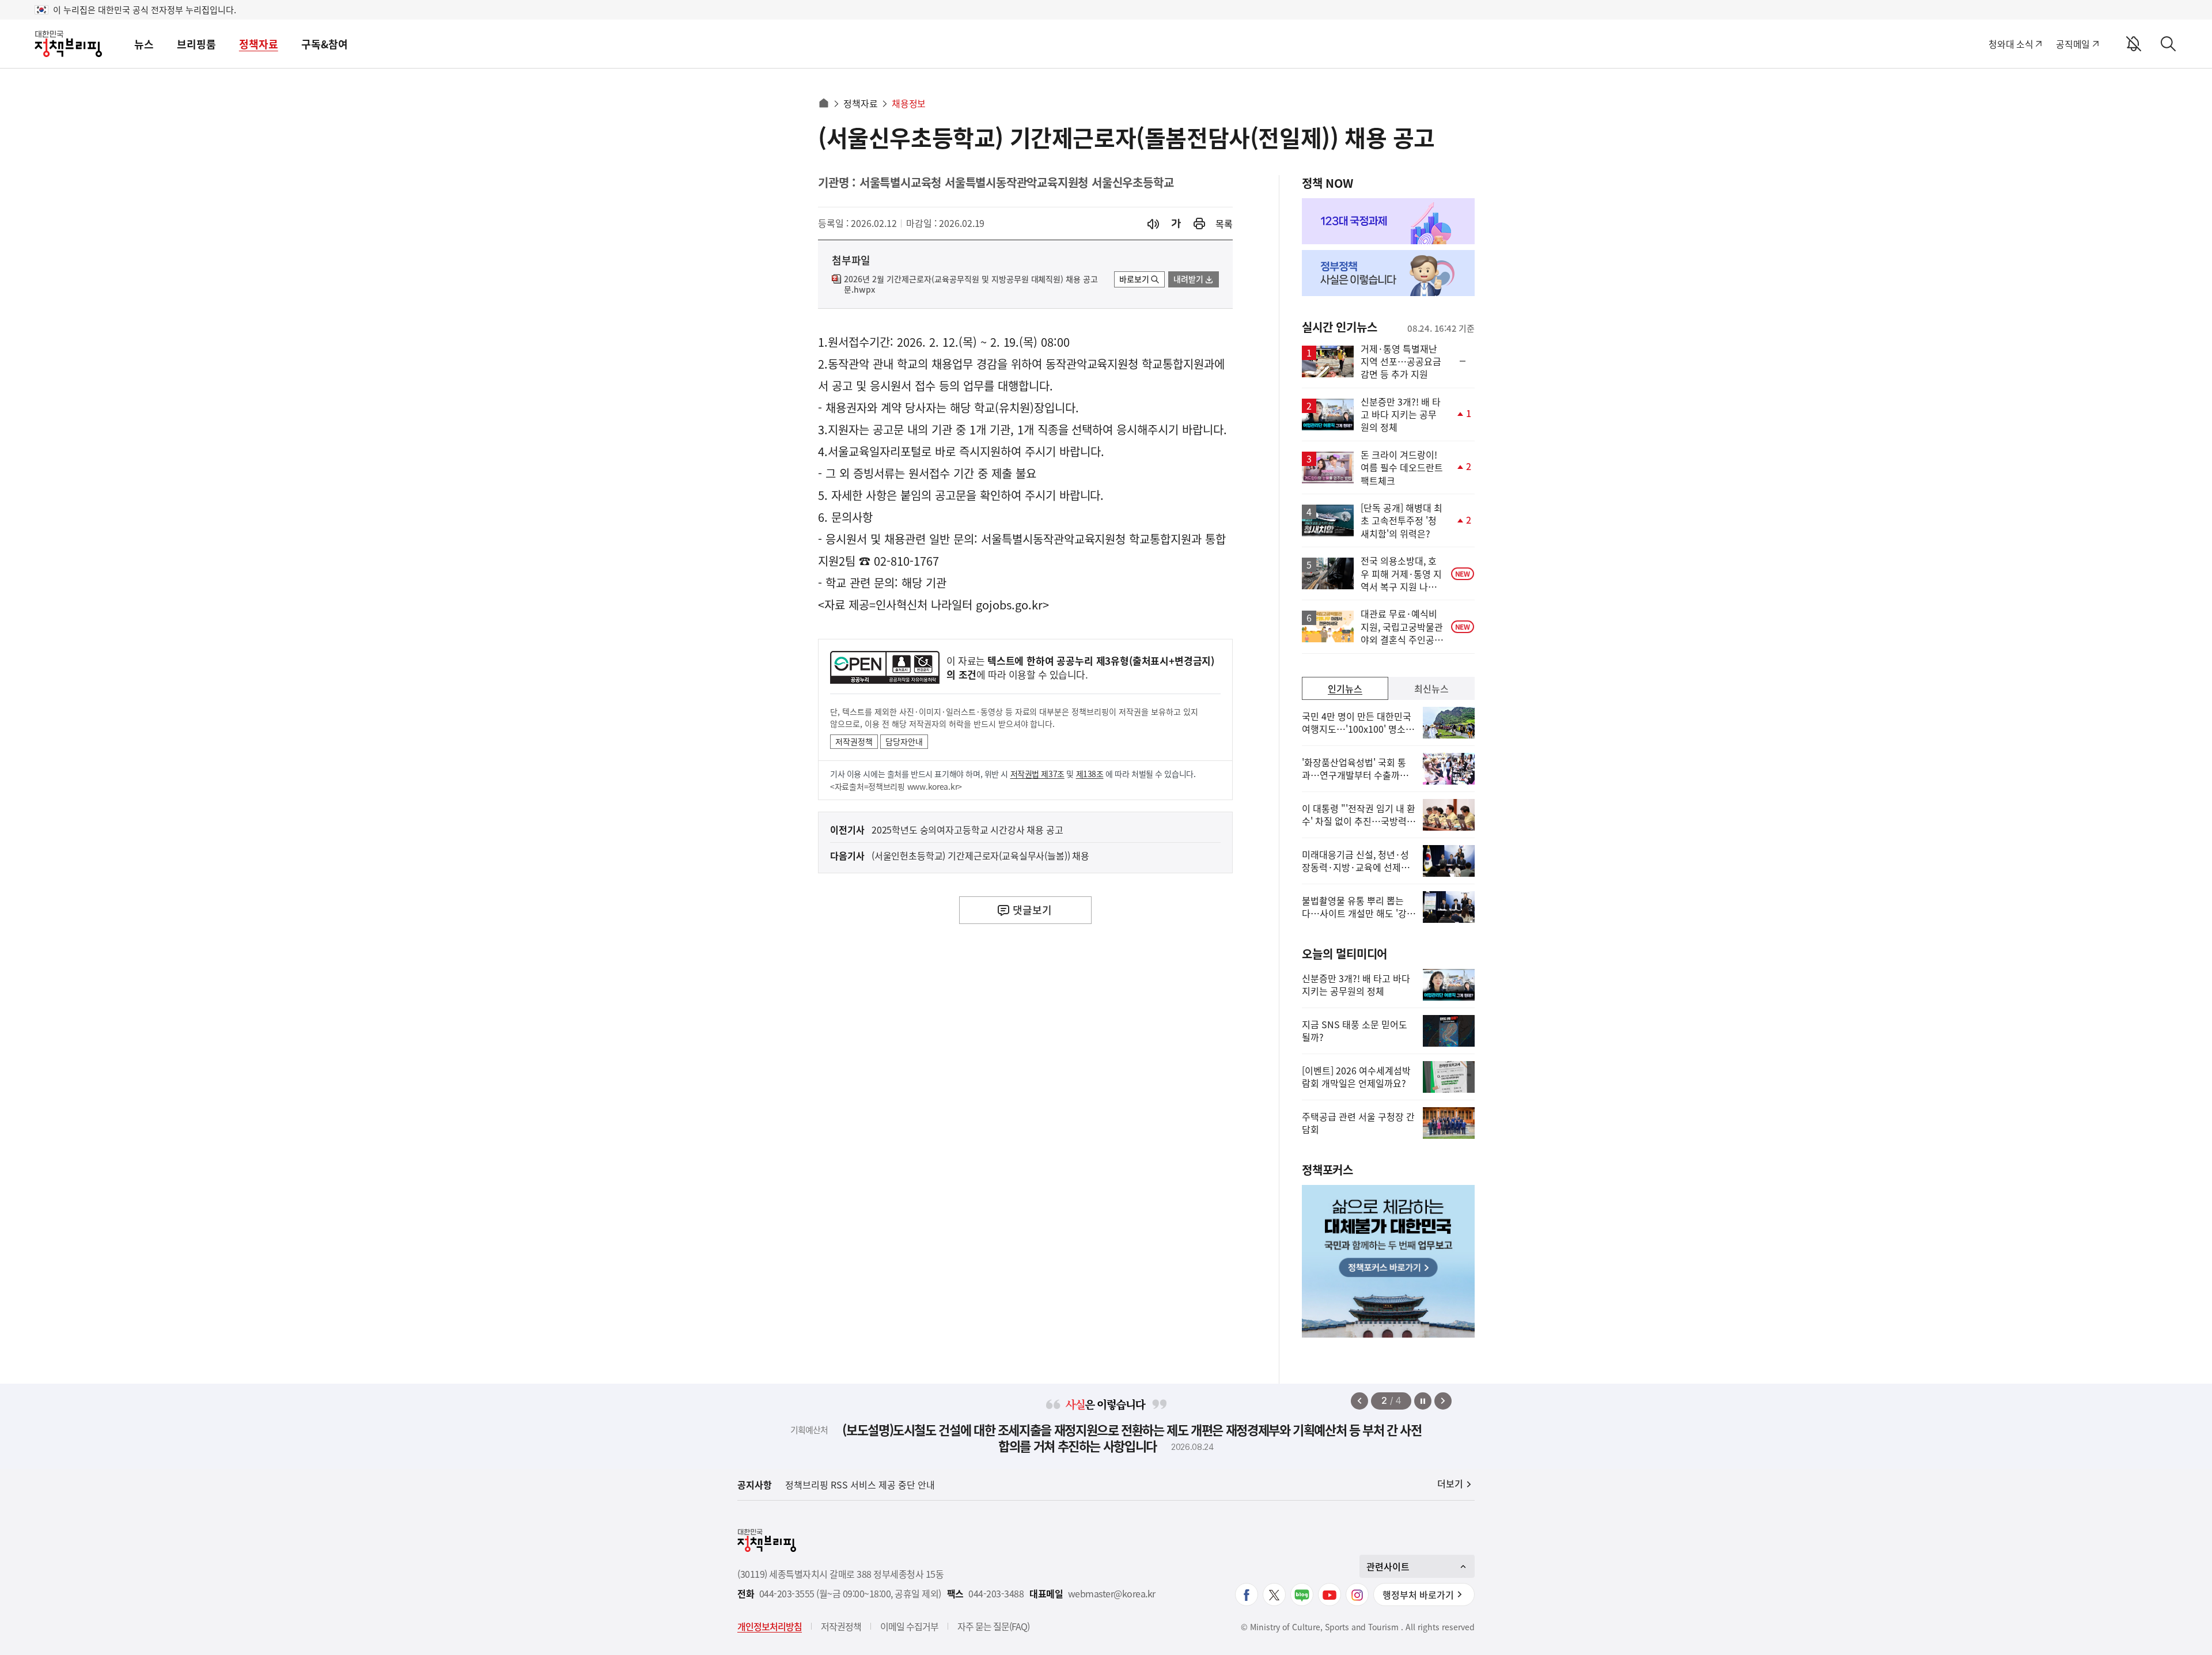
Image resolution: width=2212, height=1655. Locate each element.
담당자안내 (904, 741)
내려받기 (1188, 279)
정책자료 (259, 44)
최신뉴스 (1431, 688)
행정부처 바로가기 (1418, 1595)
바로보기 (1134, 279)
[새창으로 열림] (1199, 224)
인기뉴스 (1345, 688)
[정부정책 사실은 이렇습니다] (1388, 273)
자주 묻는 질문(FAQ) (993, 1626)
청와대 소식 (2011, 44)
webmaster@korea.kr (1112, 1594)
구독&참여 (325, 44)
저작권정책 (854, 741)
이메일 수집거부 (909, 1626)
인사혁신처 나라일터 (924, 605)
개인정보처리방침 (770, 1626)
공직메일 (2073, 44)
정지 (1423, 1401)
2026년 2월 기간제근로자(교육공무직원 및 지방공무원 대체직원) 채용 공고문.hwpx (971, 285)
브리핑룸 (196, 44)
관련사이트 (1388, 1566)
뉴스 (144, 44)
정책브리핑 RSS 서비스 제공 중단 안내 (860, 1484)
